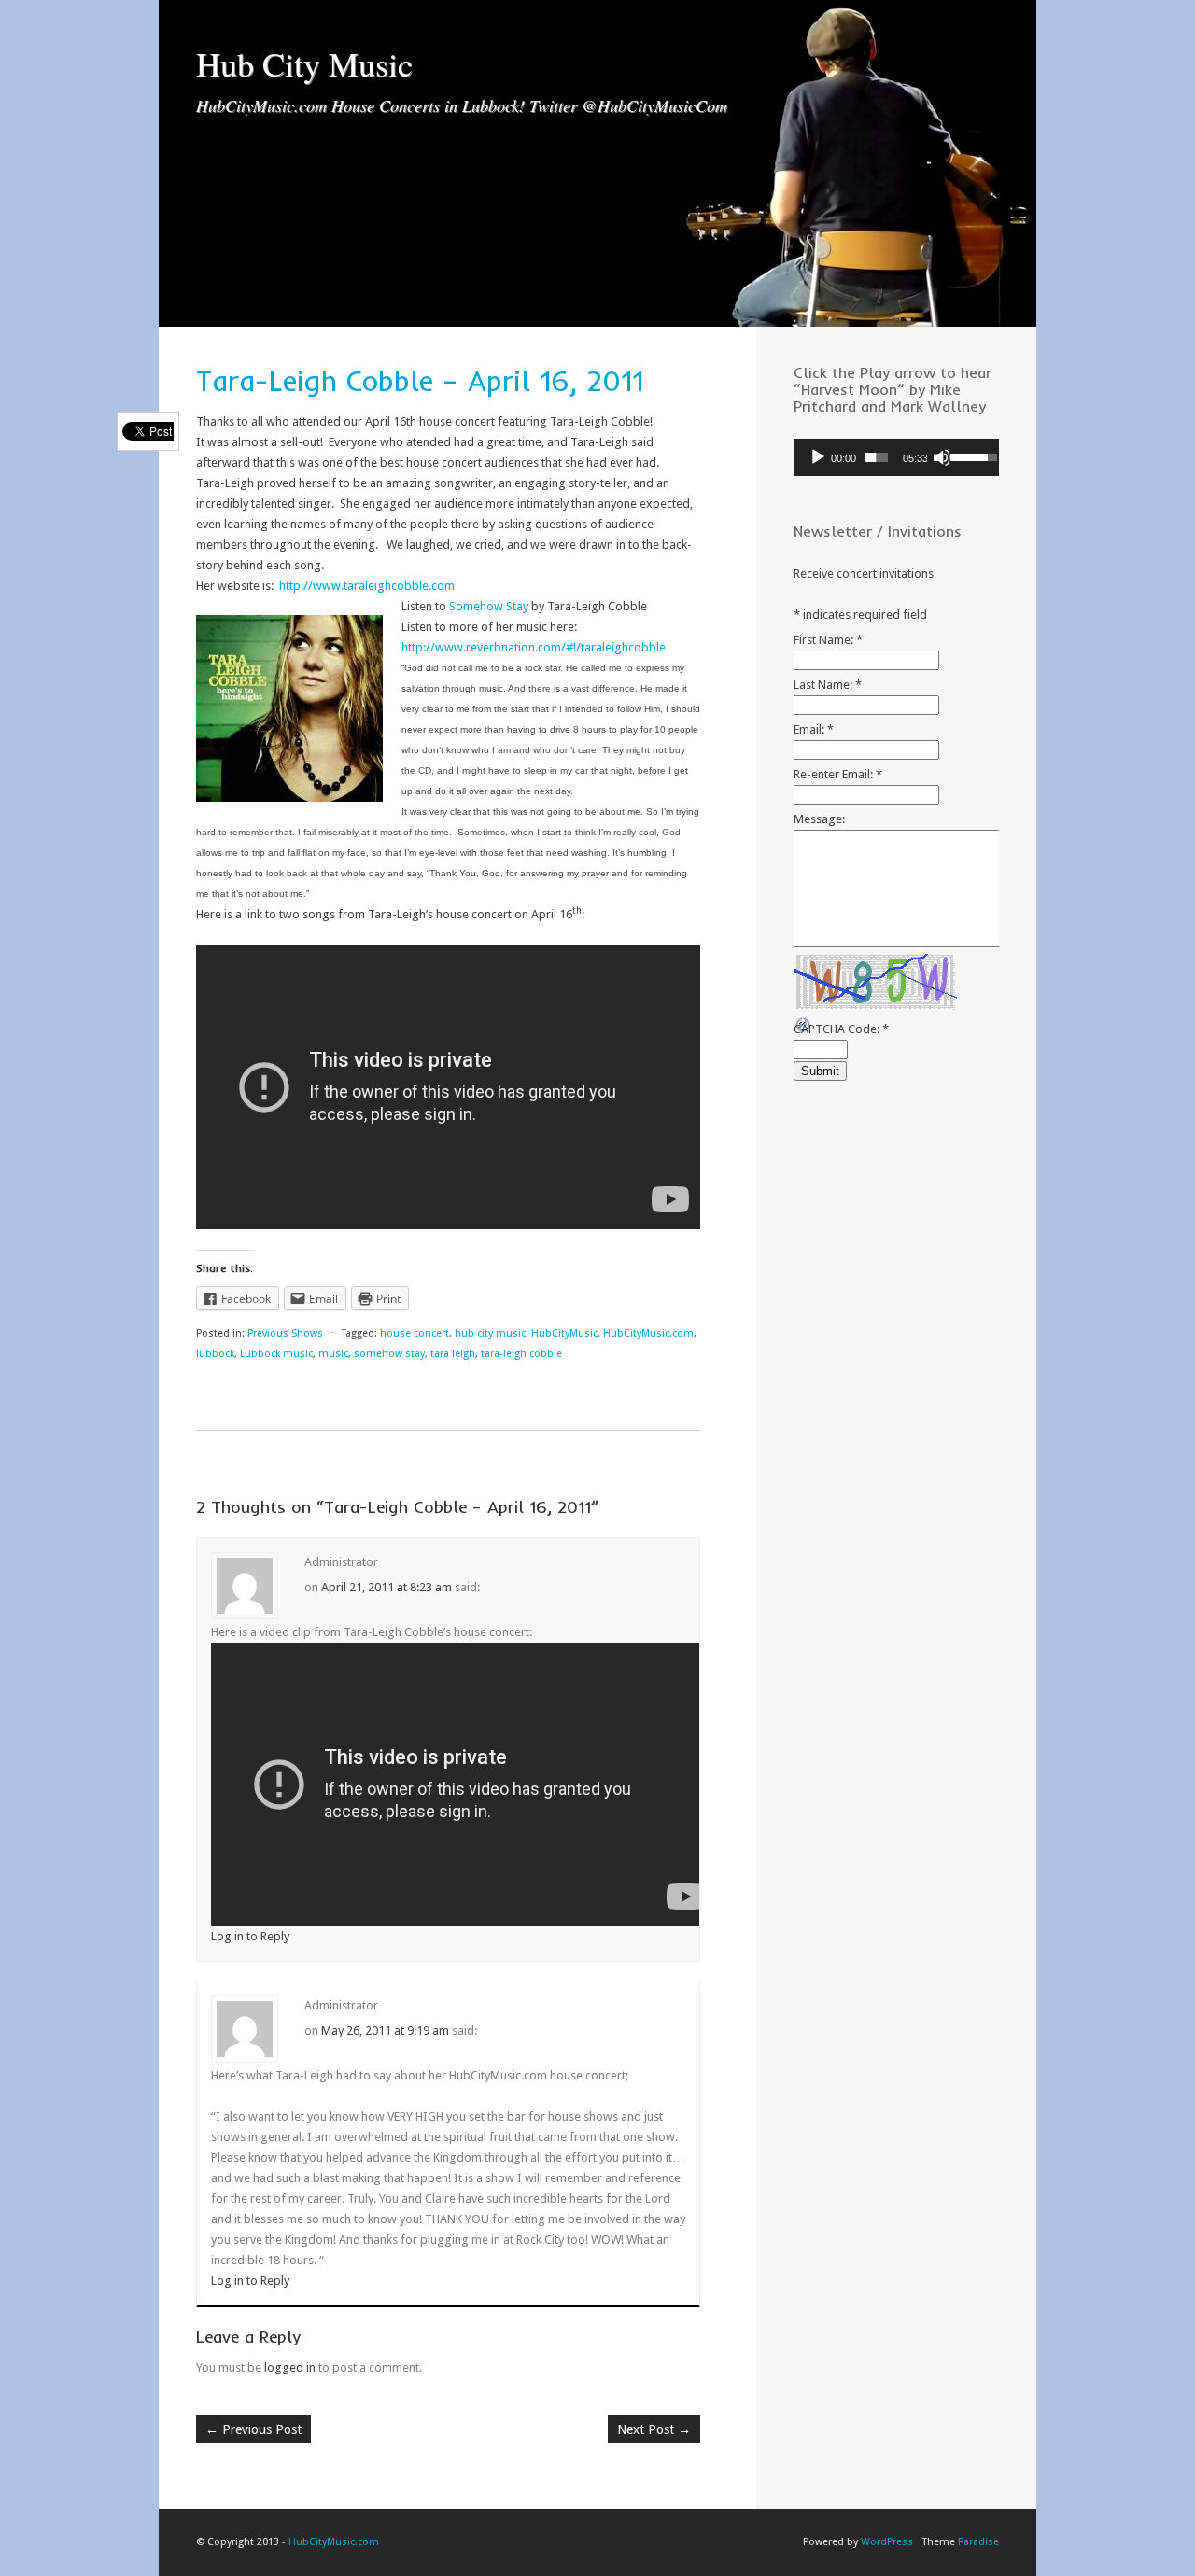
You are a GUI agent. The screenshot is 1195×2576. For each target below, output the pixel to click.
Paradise (978, 2542)
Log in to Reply (250, 1936)
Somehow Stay (489, 606)
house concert (415, 1333)
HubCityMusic (564, 1333)
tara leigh (453, 1354)
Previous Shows (285, 1333)
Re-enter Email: (838, 774)
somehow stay (389, 1354)
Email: (814, 729)
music (333, 1354)
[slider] (877, 457)
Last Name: (828, 685)
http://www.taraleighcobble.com (367, 586)
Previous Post (253, 2429)
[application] (896, 457)
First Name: (828, 640)
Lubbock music (276, 1354)
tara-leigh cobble (521, 1354)
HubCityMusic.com (648, 1333)
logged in (290, 2367)
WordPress (887, 2542)
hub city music (490, 1333)
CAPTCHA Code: (841, 1029)
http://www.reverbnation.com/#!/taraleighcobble (534, 647)
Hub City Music (304, 63)
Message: (819, 819)
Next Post (654, 2429)
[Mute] (942, 457)
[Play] (818, 457)
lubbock (215, 1354)
